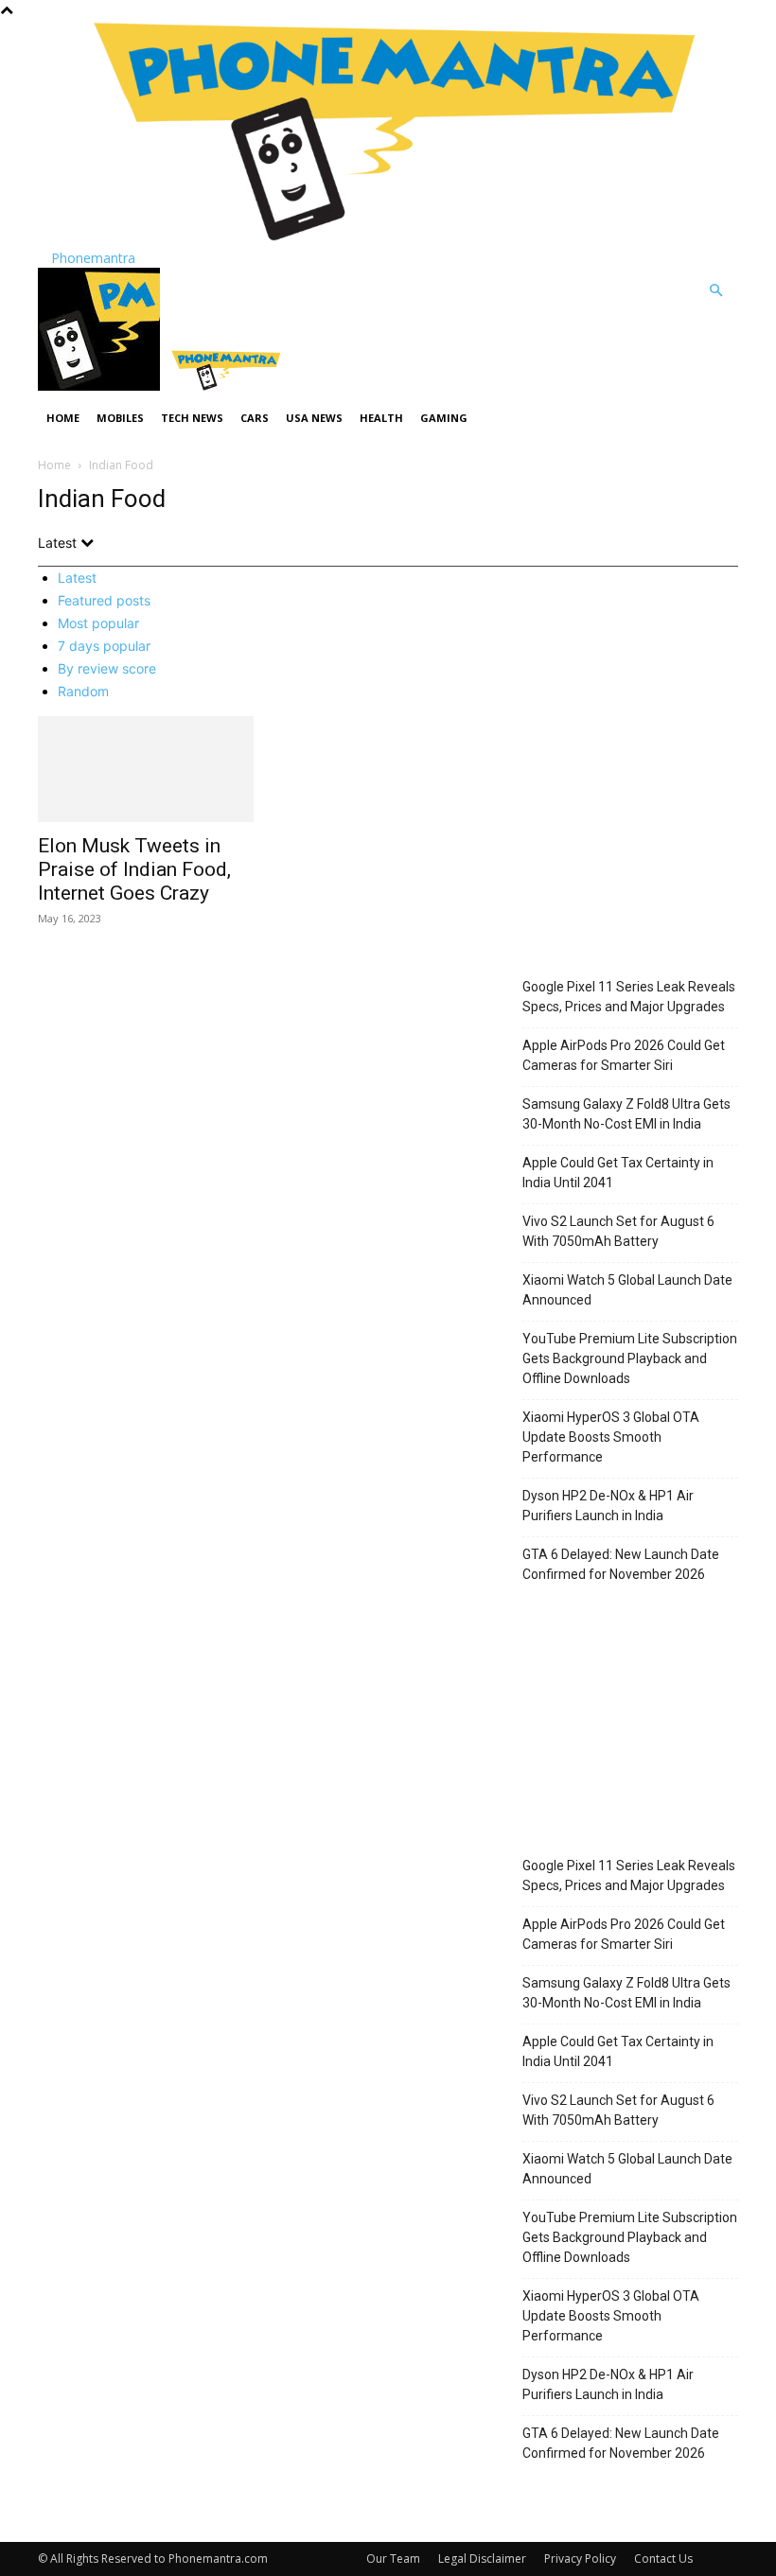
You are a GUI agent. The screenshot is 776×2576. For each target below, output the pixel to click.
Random (83, 691)
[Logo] (101, 386)
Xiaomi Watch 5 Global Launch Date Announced (627, 1290)
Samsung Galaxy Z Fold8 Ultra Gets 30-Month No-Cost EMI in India (626, 1114)
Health (381, 418)
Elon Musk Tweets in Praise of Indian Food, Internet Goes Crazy (134, 869)
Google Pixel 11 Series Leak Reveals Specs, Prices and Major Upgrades (629, 997)
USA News (314, 418)
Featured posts (104, 600)
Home (63, 418)
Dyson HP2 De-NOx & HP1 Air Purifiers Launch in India (608, 1506)
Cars (255, 418)
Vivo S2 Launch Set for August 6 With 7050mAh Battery (618, 1231)
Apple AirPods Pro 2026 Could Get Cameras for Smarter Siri (624, 1055)
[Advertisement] (630, 847)
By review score (107, 668)
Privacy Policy (580, 2558)
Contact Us (663, 2558)
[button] (715, 291)
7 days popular (104, 646)
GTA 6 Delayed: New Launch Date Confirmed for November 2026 (621, 1564)
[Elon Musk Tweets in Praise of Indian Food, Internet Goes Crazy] (146, 770)
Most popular (98, 623)
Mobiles (120, 418)
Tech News (192, 418)
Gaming (444, 418)
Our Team (393, 2558)
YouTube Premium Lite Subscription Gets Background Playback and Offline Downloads (630, 1358)
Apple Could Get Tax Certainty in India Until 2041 (618, 1173)
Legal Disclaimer (482, 2558)
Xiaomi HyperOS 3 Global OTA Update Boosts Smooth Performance (611, 1437)
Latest (77, 578)
